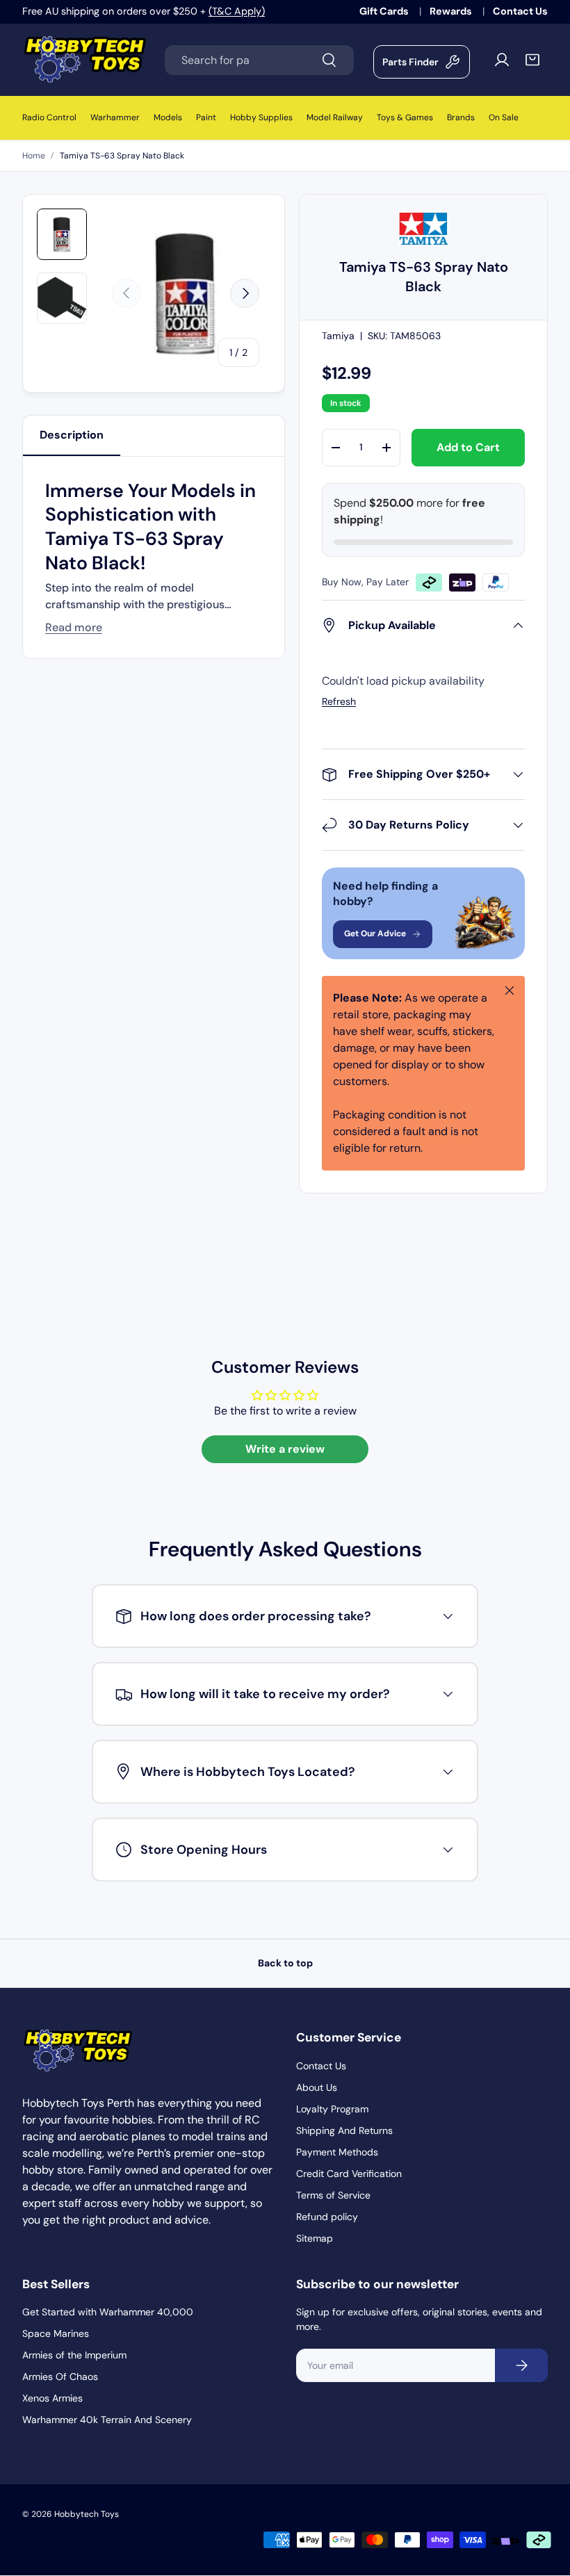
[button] (532, 60)
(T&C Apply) (237, 11)
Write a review (285, 1449)
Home (34, 156)
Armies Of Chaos (60, 2377)
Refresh (339, 701)
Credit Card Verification (349, 2174)
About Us (317, 2087)
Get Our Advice (375, 934)
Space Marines (56, 2333)
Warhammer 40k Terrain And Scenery (107, 2420)
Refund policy (327, 2217)
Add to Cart (468, 447)
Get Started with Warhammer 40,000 (108, 2312)
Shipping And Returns (344, 2130)
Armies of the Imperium (74, 2355)
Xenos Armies (52, 2398)
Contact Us (520, 11)
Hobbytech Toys (87, 2514)
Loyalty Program (332, 2109)
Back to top (285, 1963)
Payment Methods (337, 2152)
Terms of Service (333, 2195)
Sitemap (315, 2238)
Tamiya (338, 336)
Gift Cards (385, 11)
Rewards (452, 11)
